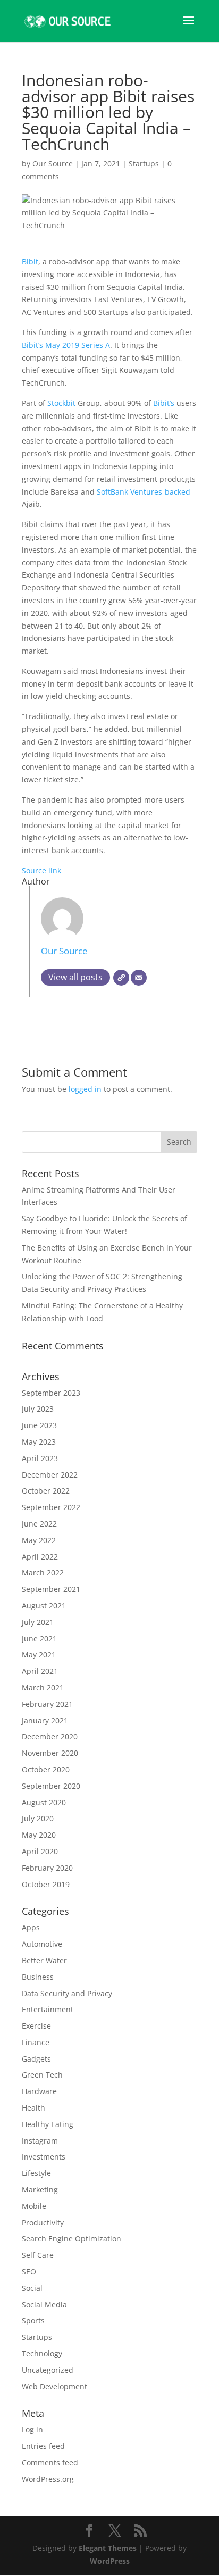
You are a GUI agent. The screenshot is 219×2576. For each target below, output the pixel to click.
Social (32, 2288)
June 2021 (39, 1639)
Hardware (39, 2091)
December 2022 (50, 1475)
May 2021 (39, 1654)
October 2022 (46, 1491)
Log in (32, 2429)
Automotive (42, 1944)
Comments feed (50, 2462)
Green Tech (42, 2075)
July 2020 (38, 1818)
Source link (41, 870)
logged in (85, 1089)
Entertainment (48, 2009)
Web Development (54, 2386)
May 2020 (39, 1835)
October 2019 (46, 1884)
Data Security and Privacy (67, 1993)
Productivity (43, 2223)
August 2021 (44, 1606)
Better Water (44, 1960)
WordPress (110, 2561)
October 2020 (46, 1769)
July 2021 (38, 1622)
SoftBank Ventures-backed (144, 492)
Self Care (38, 2255)
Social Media (44, 2304)
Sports (33, 2320)
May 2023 (39, 1442)
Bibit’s (165, 403)
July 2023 (38, 1409)
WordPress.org (48, 2479)
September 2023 (51, 1393)
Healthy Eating (48, 2124)
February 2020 (47, 1868)
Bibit (30, 261)
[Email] (139, 978)
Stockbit (62, 403)
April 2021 (40, 1671)
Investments (44, 2157)
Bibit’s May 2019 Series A (66, 345)
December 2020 (50, 1736)
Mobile (34, 2206)
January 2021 (45, 1720)
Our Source (53, 164)
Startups (144, 164)
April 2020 (40, 1851)
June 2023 (39, 1425)
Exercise (36, 2026)
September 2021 (51, 1589)
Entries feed (43, 2446)
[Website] (121, 978)
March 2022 (43, 1573)
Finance (36, 2042)
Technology (42, 2353)
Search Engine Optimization (71, 2239)
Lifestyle (36, 2173)
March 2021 (43, 1687)
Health (33, 2108)
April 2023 (40, 1458)
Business (38, 1977)
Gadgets (36, 2059)
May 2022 (39, 1540)
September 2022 (51, 1507)
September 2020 (51, 1786)
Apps (31, 1927)
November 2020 (50, 1753)
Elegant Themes (108, 2548)
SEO (29, 2271)
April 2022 (40, 1557)
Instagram (40, 2141)
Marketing (40, 2190)
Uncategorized (48, 2370)
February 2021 (47, 1704)
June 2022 (39, 1524)
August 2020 (44, 1802)
